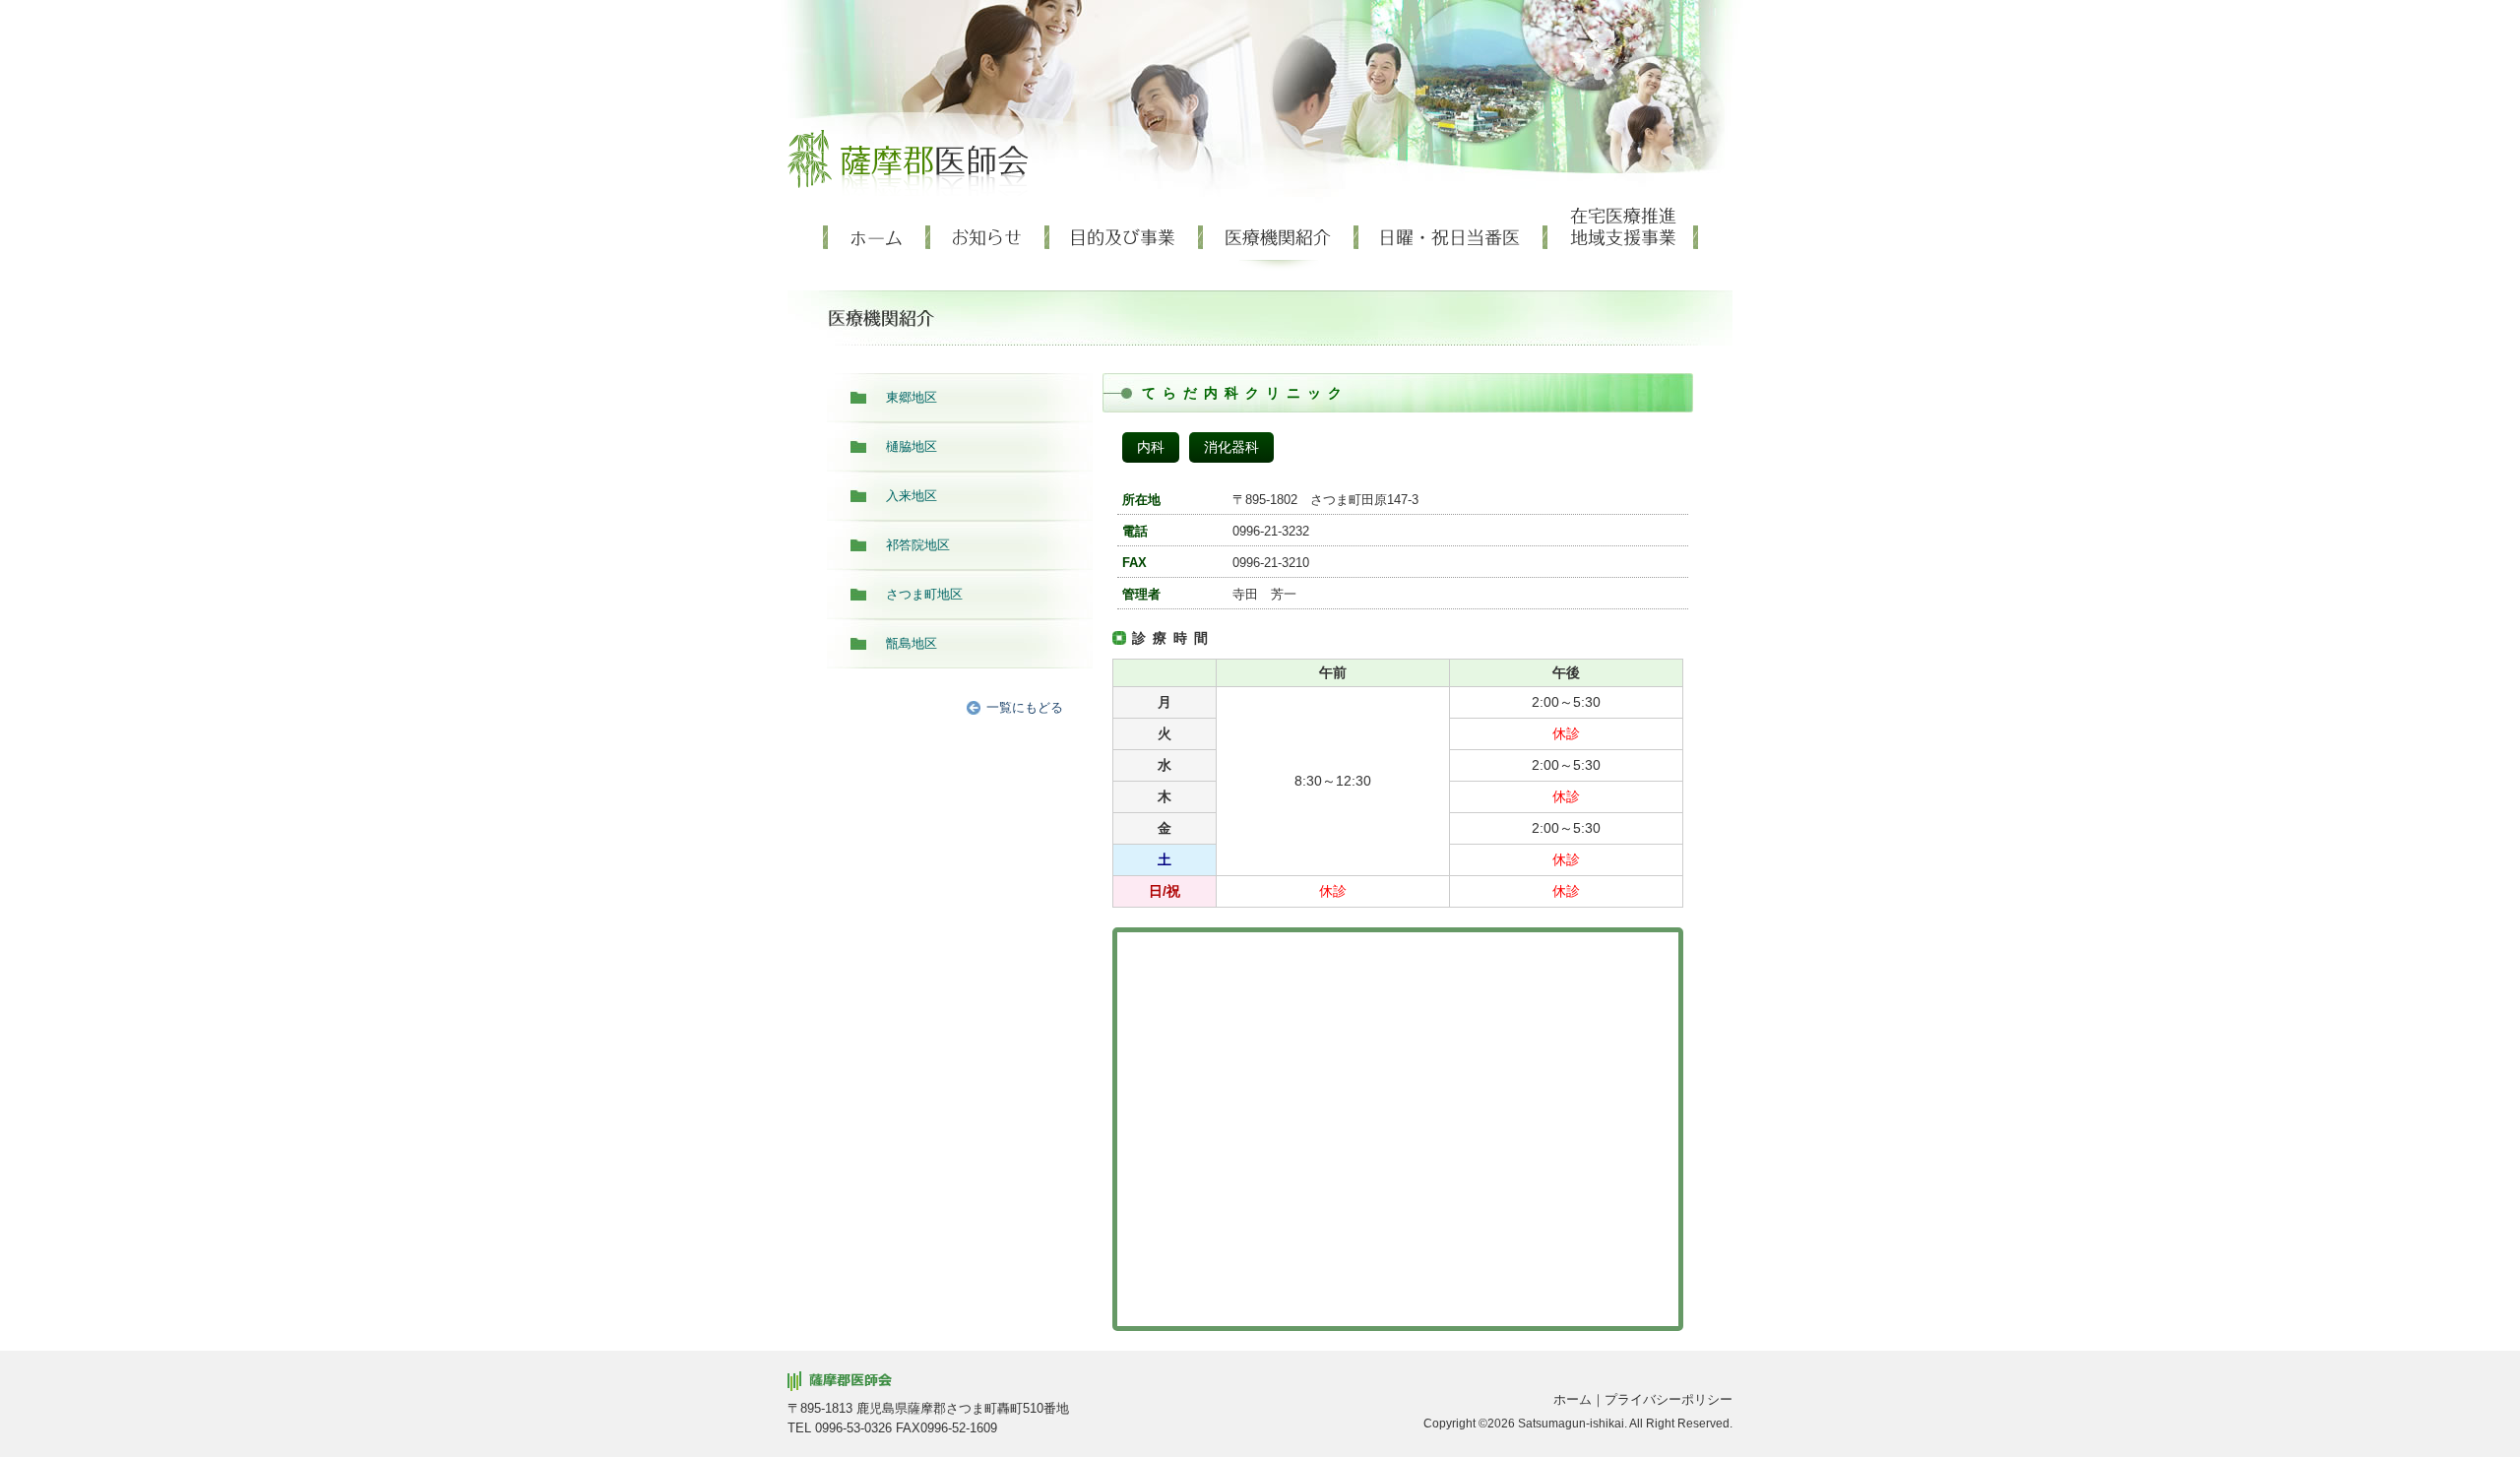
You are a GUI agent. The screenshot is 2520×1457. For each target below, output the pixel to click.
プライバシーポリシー (1669, 1399)
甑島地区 (912, 643)
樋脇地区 (912, 446)
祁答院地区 (918, 545)
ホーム (877, 239)
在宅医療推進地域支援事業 (1623, 239)
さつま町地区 (924, 594)
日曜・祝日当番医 (1453, 239)
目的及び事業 (1126, 239)
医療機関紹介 (1281, 239)
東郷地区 (912, 397)
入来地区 (912, 496)
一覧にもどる (1025, 707)
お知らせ (990, 239)
